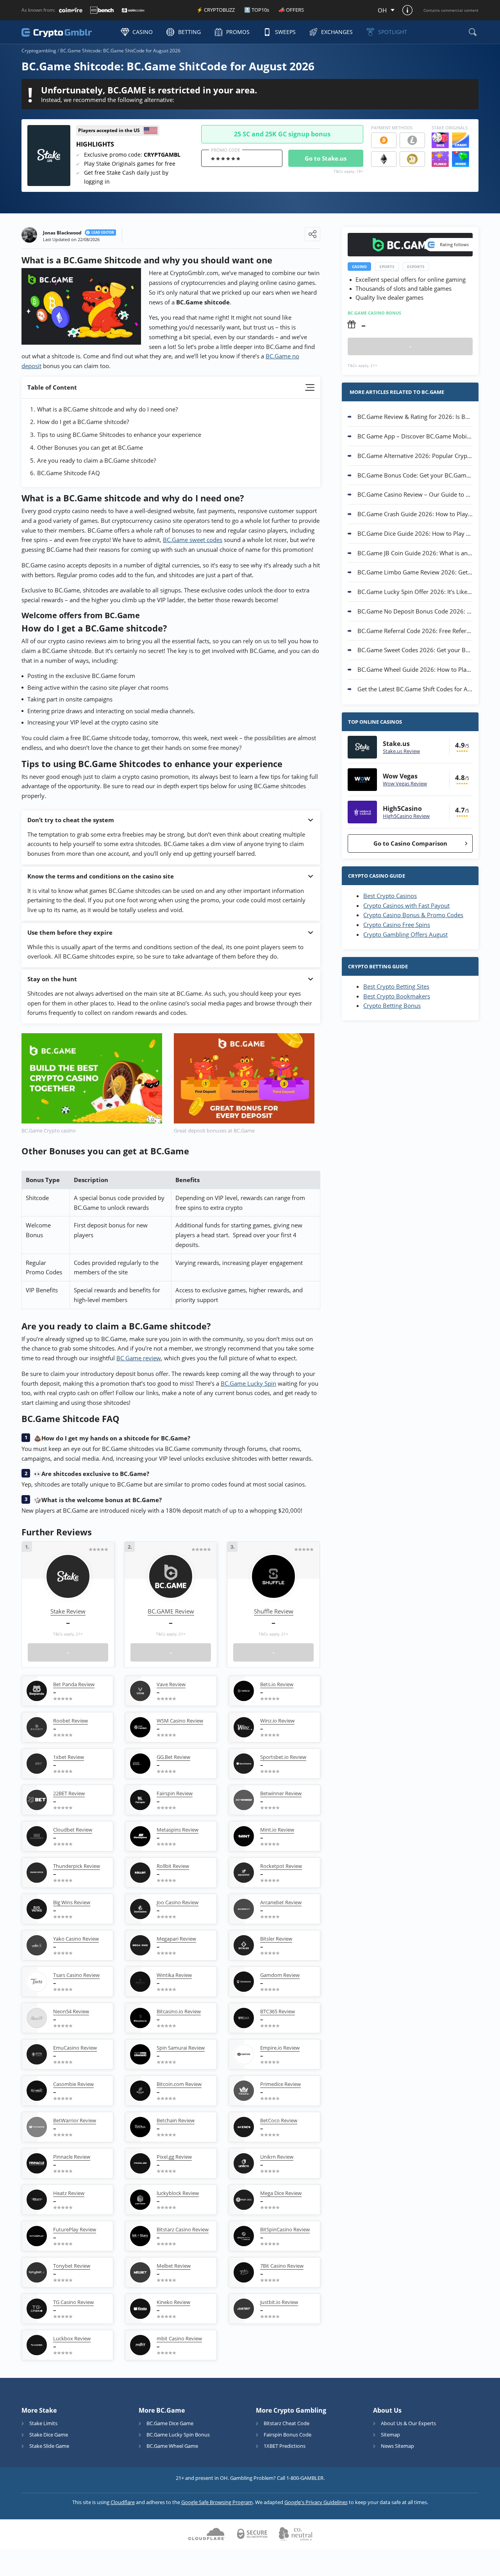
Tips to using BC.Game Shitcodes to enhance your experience (119, 435)
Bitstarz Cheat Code (287, 2423)
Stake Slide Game (49, 2446)
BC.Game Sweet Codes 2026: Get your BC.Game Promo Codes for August (415, 650)
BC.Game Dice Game (170, 2423)
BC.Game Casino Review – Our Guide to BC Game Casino (415, 494)
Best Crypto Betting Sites (396, 986)
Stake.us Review (401, 751)
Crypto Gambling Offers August (405, 934)
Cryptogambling (39, 51)
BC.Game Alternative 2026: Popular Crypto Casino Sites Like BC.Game (415, 456)
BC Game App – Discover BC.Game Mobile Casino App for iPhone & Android (415, 436)
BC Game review (139, 1358)
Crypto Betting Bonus (392, 1005)
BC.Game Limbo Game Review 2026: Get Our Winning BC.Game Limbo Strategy (415, 572)
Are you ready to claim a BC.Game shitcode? (96, 460)
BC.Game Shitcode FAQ (69, 473)
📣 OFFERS (291, 10)
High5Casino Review (406, 816)
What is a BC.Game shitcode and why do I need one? (107, 409)
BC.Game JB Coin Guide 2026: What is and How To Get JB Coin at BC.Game (415, 553)
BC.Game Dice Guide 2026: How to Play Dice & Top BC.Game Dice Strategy (415, 533)
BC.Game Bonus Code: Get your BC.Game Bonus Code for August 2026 (415, 475)
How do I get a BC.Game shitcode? (83, 422)
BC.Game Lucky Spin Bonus (178, 2435)
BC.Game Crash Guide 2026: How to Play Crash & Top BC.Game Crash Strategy (415, 514)
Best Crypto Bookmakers (397, 996)
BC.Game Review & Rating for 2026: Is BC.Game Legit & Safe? (415, 417)
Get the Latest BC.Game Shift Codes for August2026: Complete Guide (415, 689)
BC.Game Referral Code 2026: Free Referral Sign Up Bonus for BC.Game (415, 631)
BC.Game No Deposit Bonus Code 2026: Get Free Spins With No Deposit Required (415, 611)
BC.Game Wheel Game (172, 2446)
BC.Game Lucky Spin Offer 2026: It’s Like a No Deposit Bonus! (415, 592)
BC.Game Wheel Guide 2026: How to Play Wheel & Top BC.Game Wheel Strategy (415, 669)
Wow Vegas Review (405, 784)
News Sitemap (397, 2446)
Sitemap (390, 2435)
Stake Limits (43, 2423)
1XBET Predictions (285, 2446)
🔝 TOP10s (257, 10)
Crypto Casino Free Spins (397, 925)
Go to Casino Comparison (410, 843)
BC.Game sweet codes (193, 540)
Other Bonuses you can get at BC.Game (90, 447)
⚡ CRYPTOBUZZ (216, 10)
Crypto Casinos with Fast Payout (406, 905)
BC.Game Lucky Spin (248, 1383)
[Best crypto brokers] (67, 32)
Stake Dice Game (49, 2435)
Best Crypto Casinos (390, 896)
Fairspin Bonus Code (287, 2435)
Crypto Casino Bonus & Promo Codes (413, 915)
